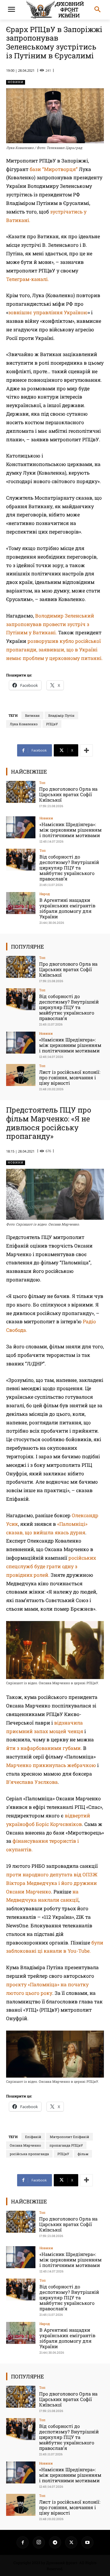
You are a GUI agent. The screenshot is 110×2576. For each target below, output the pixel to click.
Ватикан (32, 715)
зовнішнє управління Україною (48, 312)
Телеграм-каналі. (28, 279)
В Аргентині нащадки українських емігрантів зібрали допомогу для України (67, 908)
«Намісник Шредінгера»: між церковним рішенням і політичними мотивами (71, 830)
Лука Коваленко (24, 724)
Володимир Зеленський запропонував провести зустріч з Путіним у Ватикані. (50, 624)
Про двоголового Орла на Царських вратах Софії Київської (68, 794)
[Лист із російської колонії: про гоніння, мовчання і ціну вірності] (21, 1075)
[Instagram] (39, 2542)
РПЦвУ (52, 724)
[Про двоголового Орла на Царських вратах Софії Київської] (21, 792)
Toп (42, 783)
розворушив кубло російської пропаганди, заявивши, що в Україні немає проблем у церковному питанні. (55, 649)
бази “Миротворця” (54, 169)
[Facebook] (23, 2542)
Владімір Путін (61, 715)
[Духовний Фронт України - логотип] (55, 10)
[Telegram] (55, 2542)
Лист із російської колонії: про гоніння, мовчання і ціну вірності (70, 1077)
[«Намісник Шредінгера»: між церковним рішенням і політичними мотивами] (21, 827)
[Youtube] (87, 2542)
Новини (16, 82)
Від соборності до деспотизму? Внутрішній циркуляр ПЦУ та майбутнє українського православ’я (69, 868)
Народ (45, 894)
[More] (86, 750)
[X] (71, 2542)
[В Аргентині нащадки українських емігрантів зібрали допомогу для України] (21, 903)
